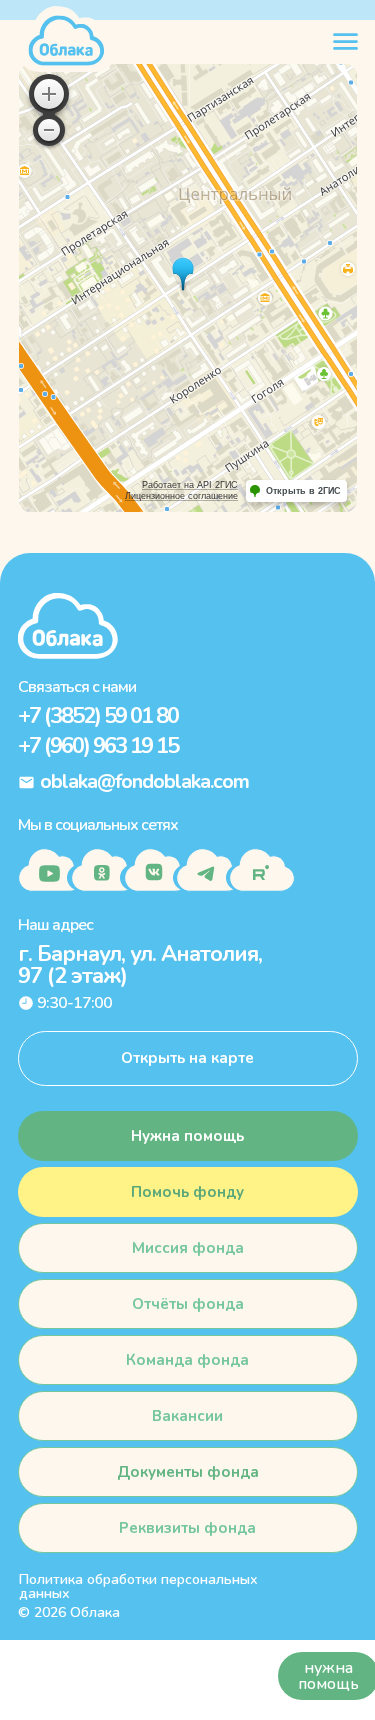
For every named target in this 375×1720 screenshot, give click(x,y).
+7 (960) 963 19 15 (98, 746)
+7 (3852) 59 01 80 (98, 716)
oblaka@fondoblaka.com (144, 781)
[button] (188, 1192)
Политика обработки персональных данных (138, 1586)
